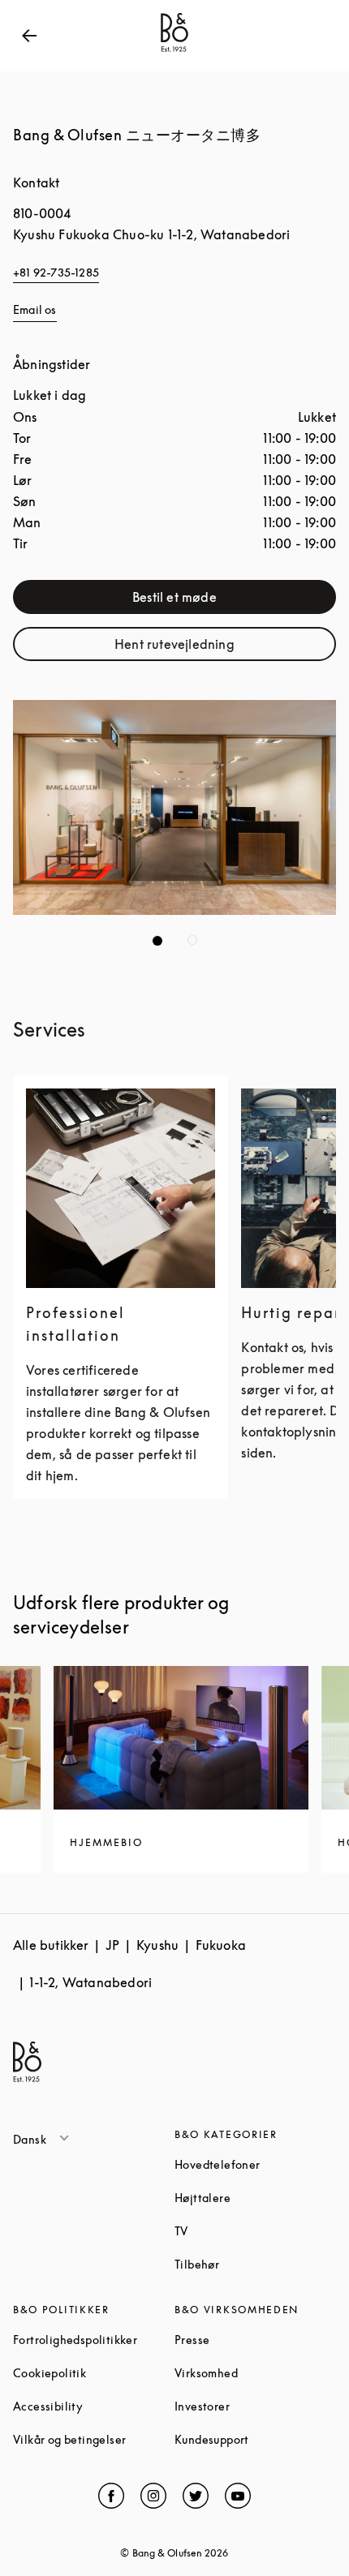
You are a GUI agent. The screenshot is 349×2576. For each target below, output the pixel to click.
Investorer (255, 2406)
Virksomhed (255, 2373)
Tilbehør (255, 2264)
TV (243, 2231)
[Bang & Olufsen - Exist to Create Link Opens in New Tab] (174, 52)
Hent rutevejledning (214, 648)
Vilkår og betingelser (94, 2439)
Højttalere (255, 2198)
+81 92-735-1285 (56, 272)
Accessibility (94, 2406)
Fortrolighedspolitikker (94, 2340)
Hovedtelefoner (255, 2164)
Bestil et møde (223, 601)
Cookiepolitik (94, 2373)
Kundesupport (255, 2439)
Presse (254, 2340)
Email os (35, 309)
